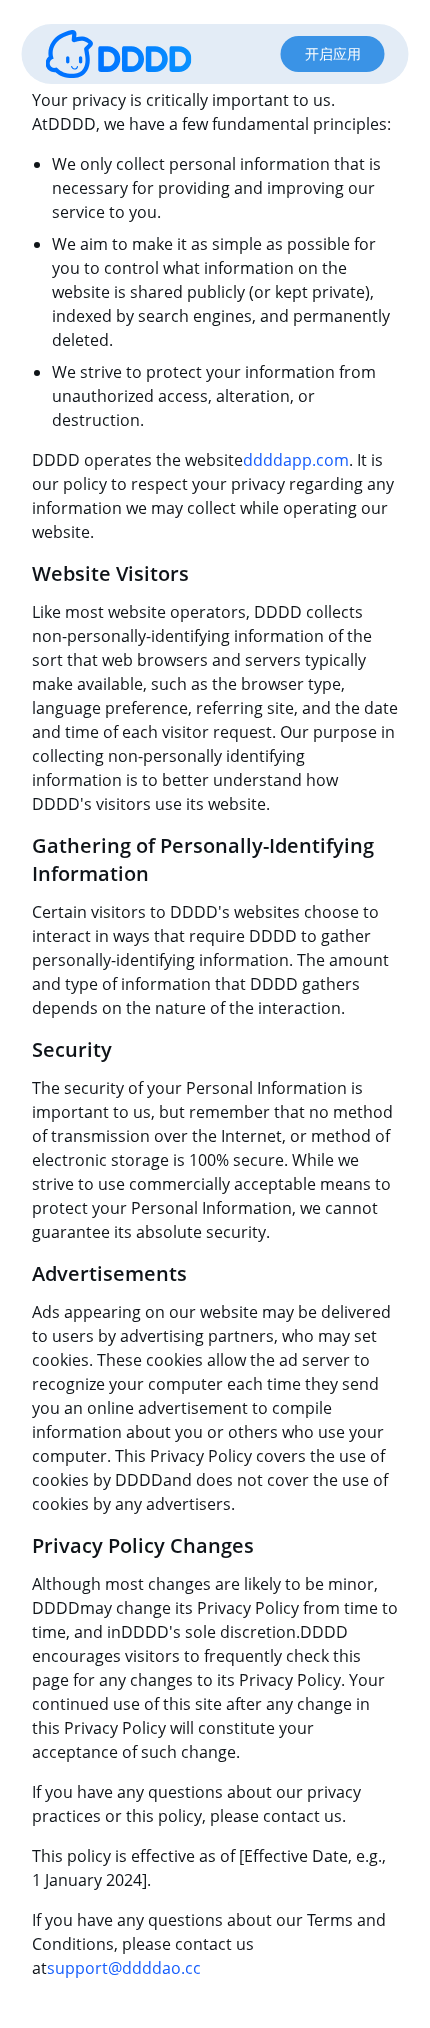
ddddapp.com (296, 460)
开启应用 (333, 53)
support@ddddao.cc (124, 1968)
